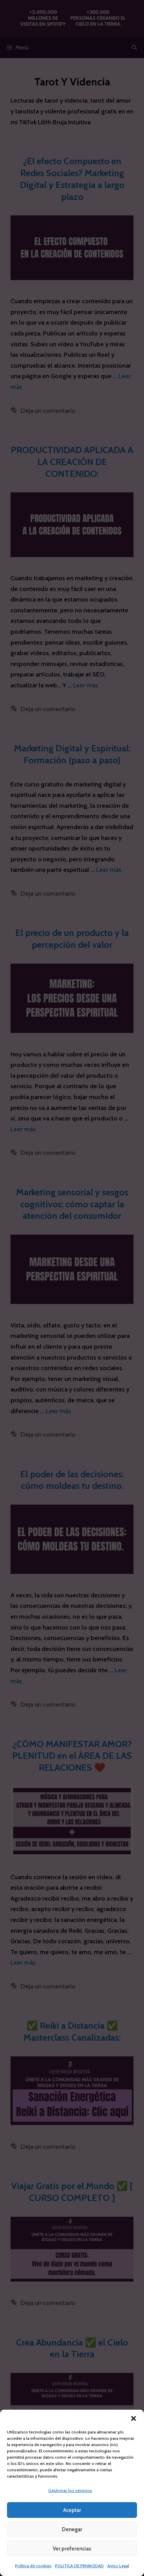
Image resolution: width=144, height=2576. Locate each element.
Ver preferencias (72, 2549)
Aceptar (72, 2510)
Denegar (72, 2529)
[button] (134, 2418)
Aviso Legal (118, 2566)
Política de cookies (33, 2566)
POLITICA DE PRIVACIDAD (79, 2566)
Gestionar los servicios (70, 2490)
